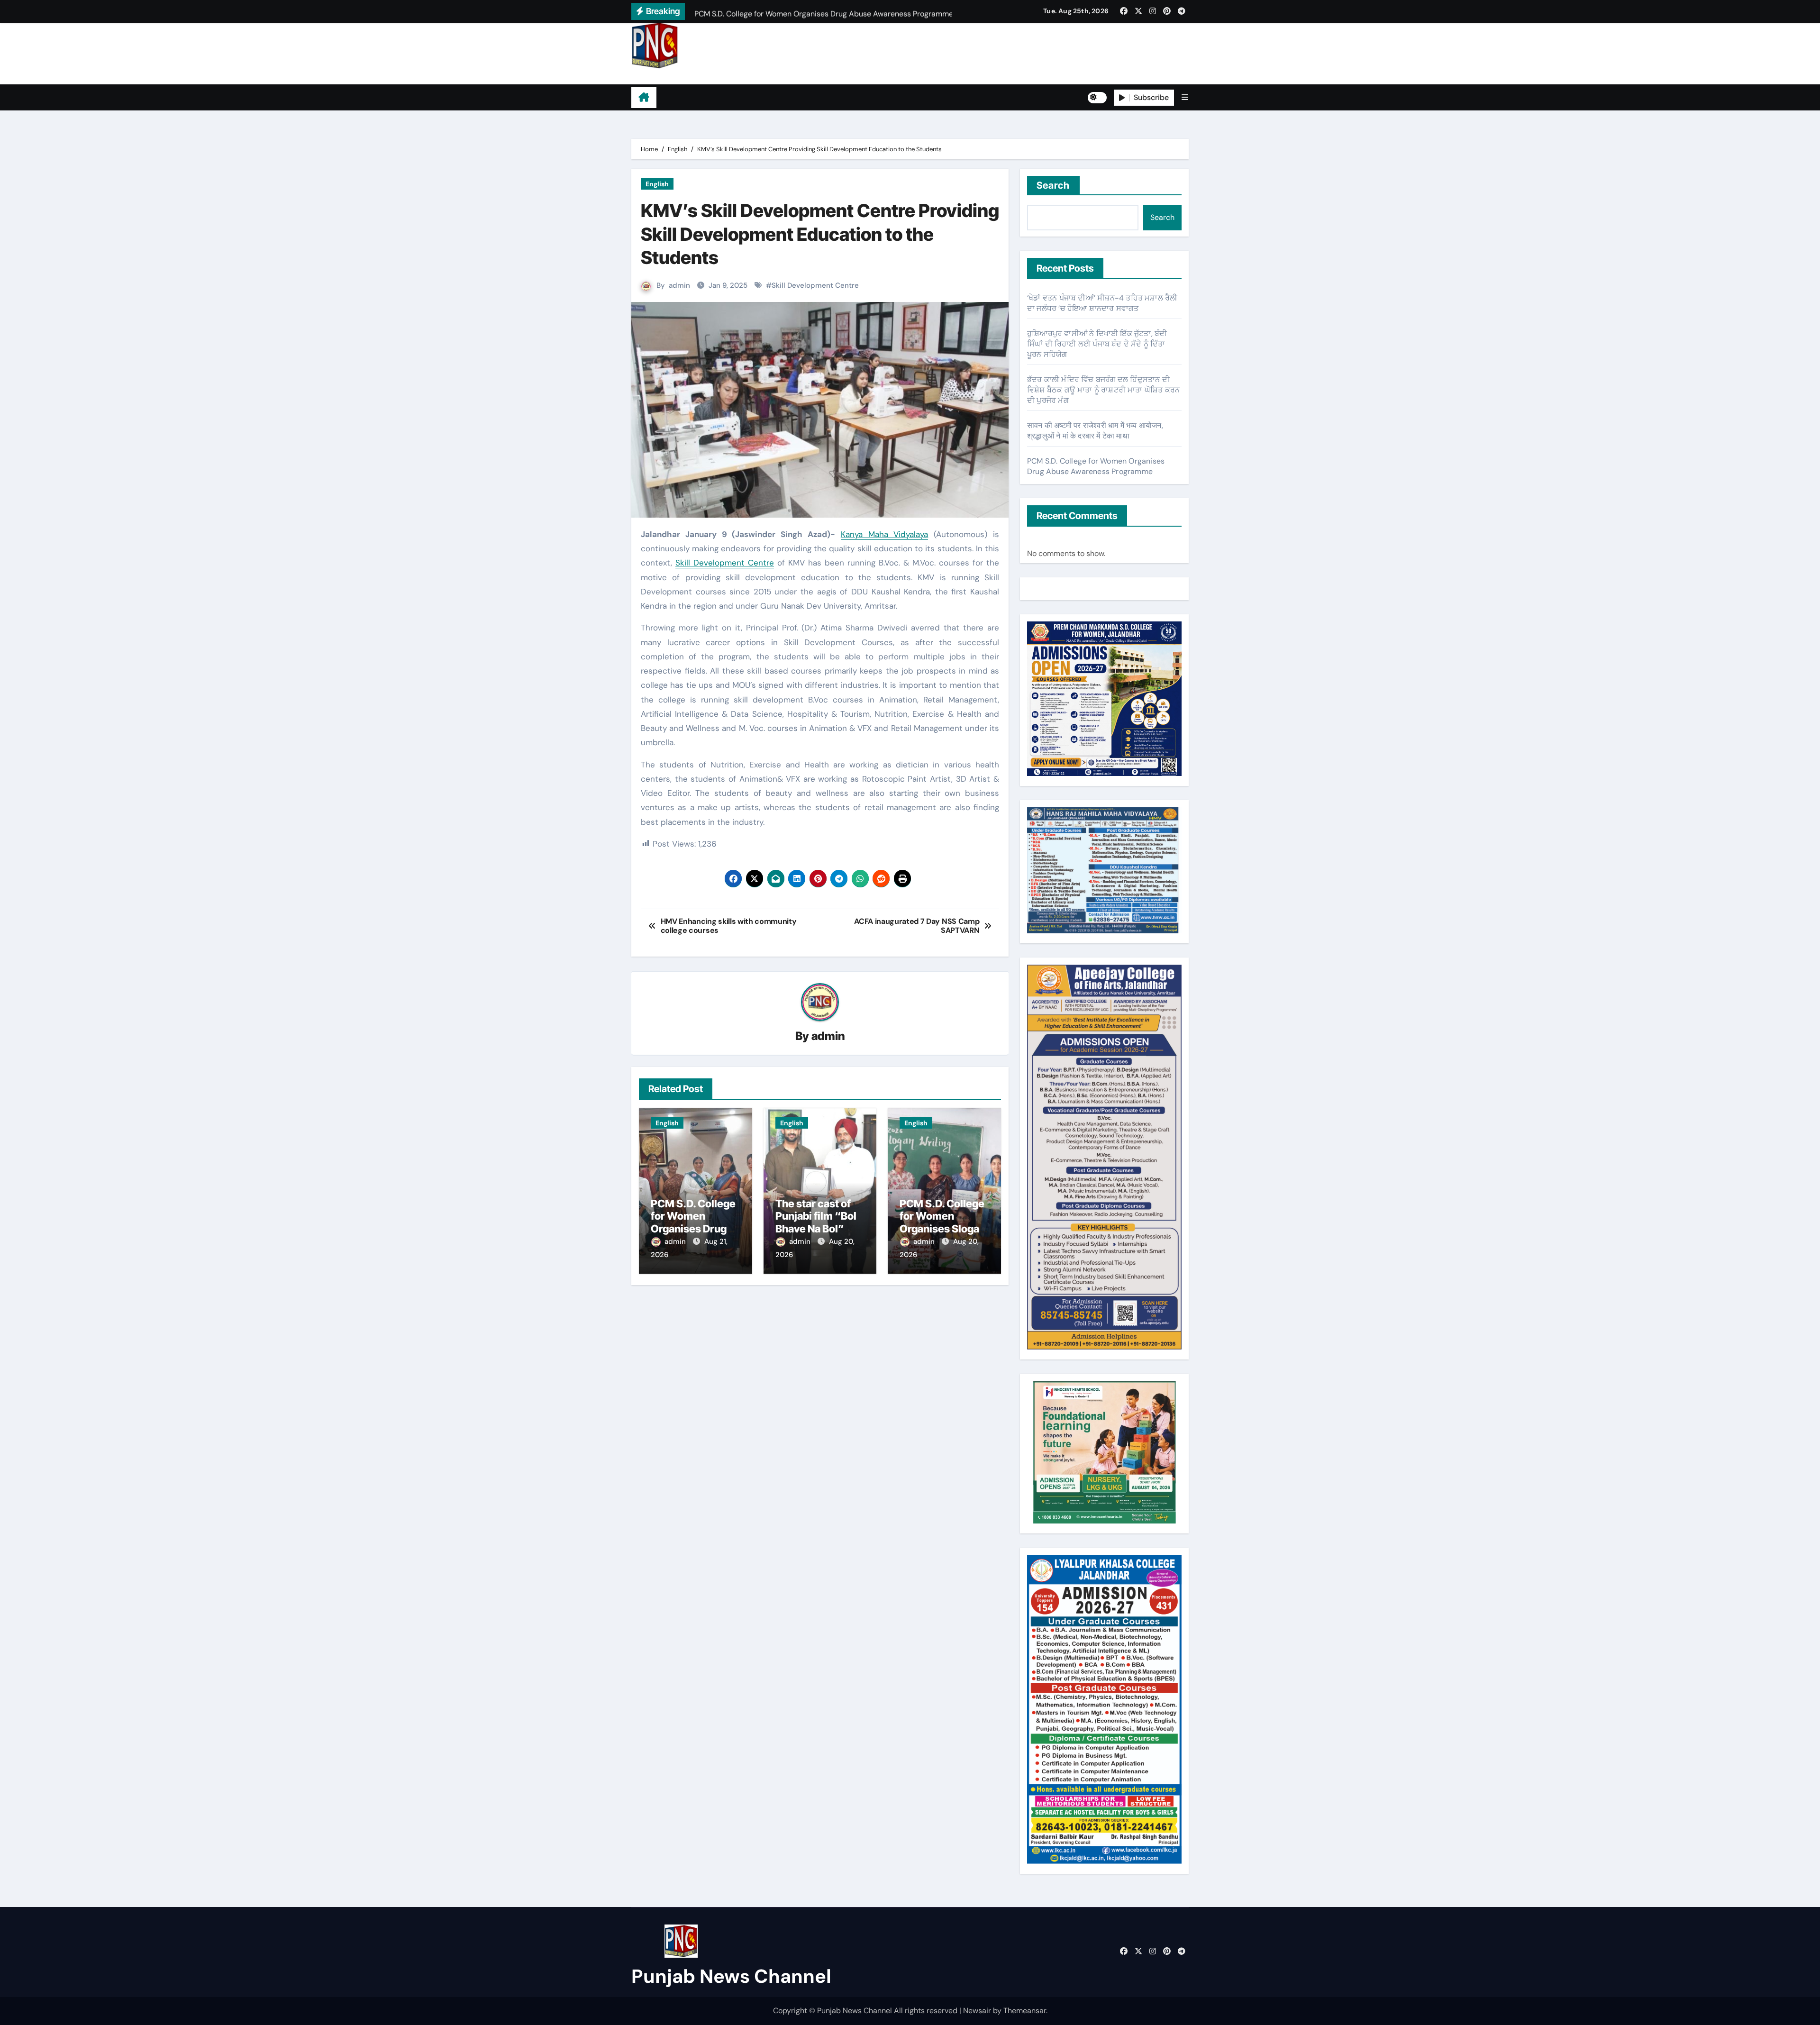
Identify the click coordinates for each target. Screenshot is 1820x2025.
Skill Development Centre (815, 285)
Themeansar (1025, 2011)
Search (1053, 185)
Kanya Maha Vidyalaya (885, 534)
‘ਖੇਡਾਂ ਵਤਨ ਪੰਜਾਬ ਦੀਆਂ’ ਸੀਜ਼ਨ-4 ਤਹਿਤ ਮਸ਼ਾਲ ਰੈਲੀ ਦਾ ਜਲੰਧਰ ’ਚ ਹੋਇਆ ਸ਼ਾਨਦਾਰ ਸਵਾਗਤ (1102, 303)
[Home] (644, 98)
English (657, 184)
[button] (1185, 97)
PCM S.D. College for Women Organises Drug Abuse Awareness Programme (695, 1229)
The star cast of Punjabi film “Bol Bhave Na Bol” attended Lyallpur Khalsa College (818, 1229)
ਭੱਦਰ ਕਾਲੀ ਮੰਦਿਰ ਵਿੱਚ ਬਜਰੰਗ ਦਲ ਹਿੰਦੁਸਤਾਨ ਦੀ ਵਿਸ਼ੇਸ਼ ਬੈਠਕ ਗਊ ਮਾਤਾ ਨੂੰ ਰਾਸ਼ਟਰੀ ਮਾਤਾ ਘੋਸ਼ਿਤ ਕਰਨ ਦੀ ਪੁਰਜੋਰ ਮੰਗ (1103, 390)
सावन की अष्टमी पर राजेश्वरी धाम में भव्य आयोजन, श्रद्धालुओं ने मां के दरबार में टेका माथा (1095, 431)
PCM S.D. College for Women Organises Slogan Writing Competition (942, 1229)
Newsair (977, 2011)
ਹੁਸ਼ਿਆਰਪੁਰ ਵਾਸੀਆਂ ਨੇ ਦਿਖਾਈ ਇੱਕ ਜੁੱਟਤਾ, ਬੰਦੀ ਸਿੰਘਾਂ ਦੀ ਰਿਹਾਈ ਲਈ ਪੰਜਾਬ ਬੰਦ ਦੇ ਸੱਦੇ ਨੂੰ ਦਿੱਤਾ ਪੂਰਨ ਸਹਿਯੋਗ (1097, 344)
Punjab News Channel (691, 76)
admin (679, 285)
